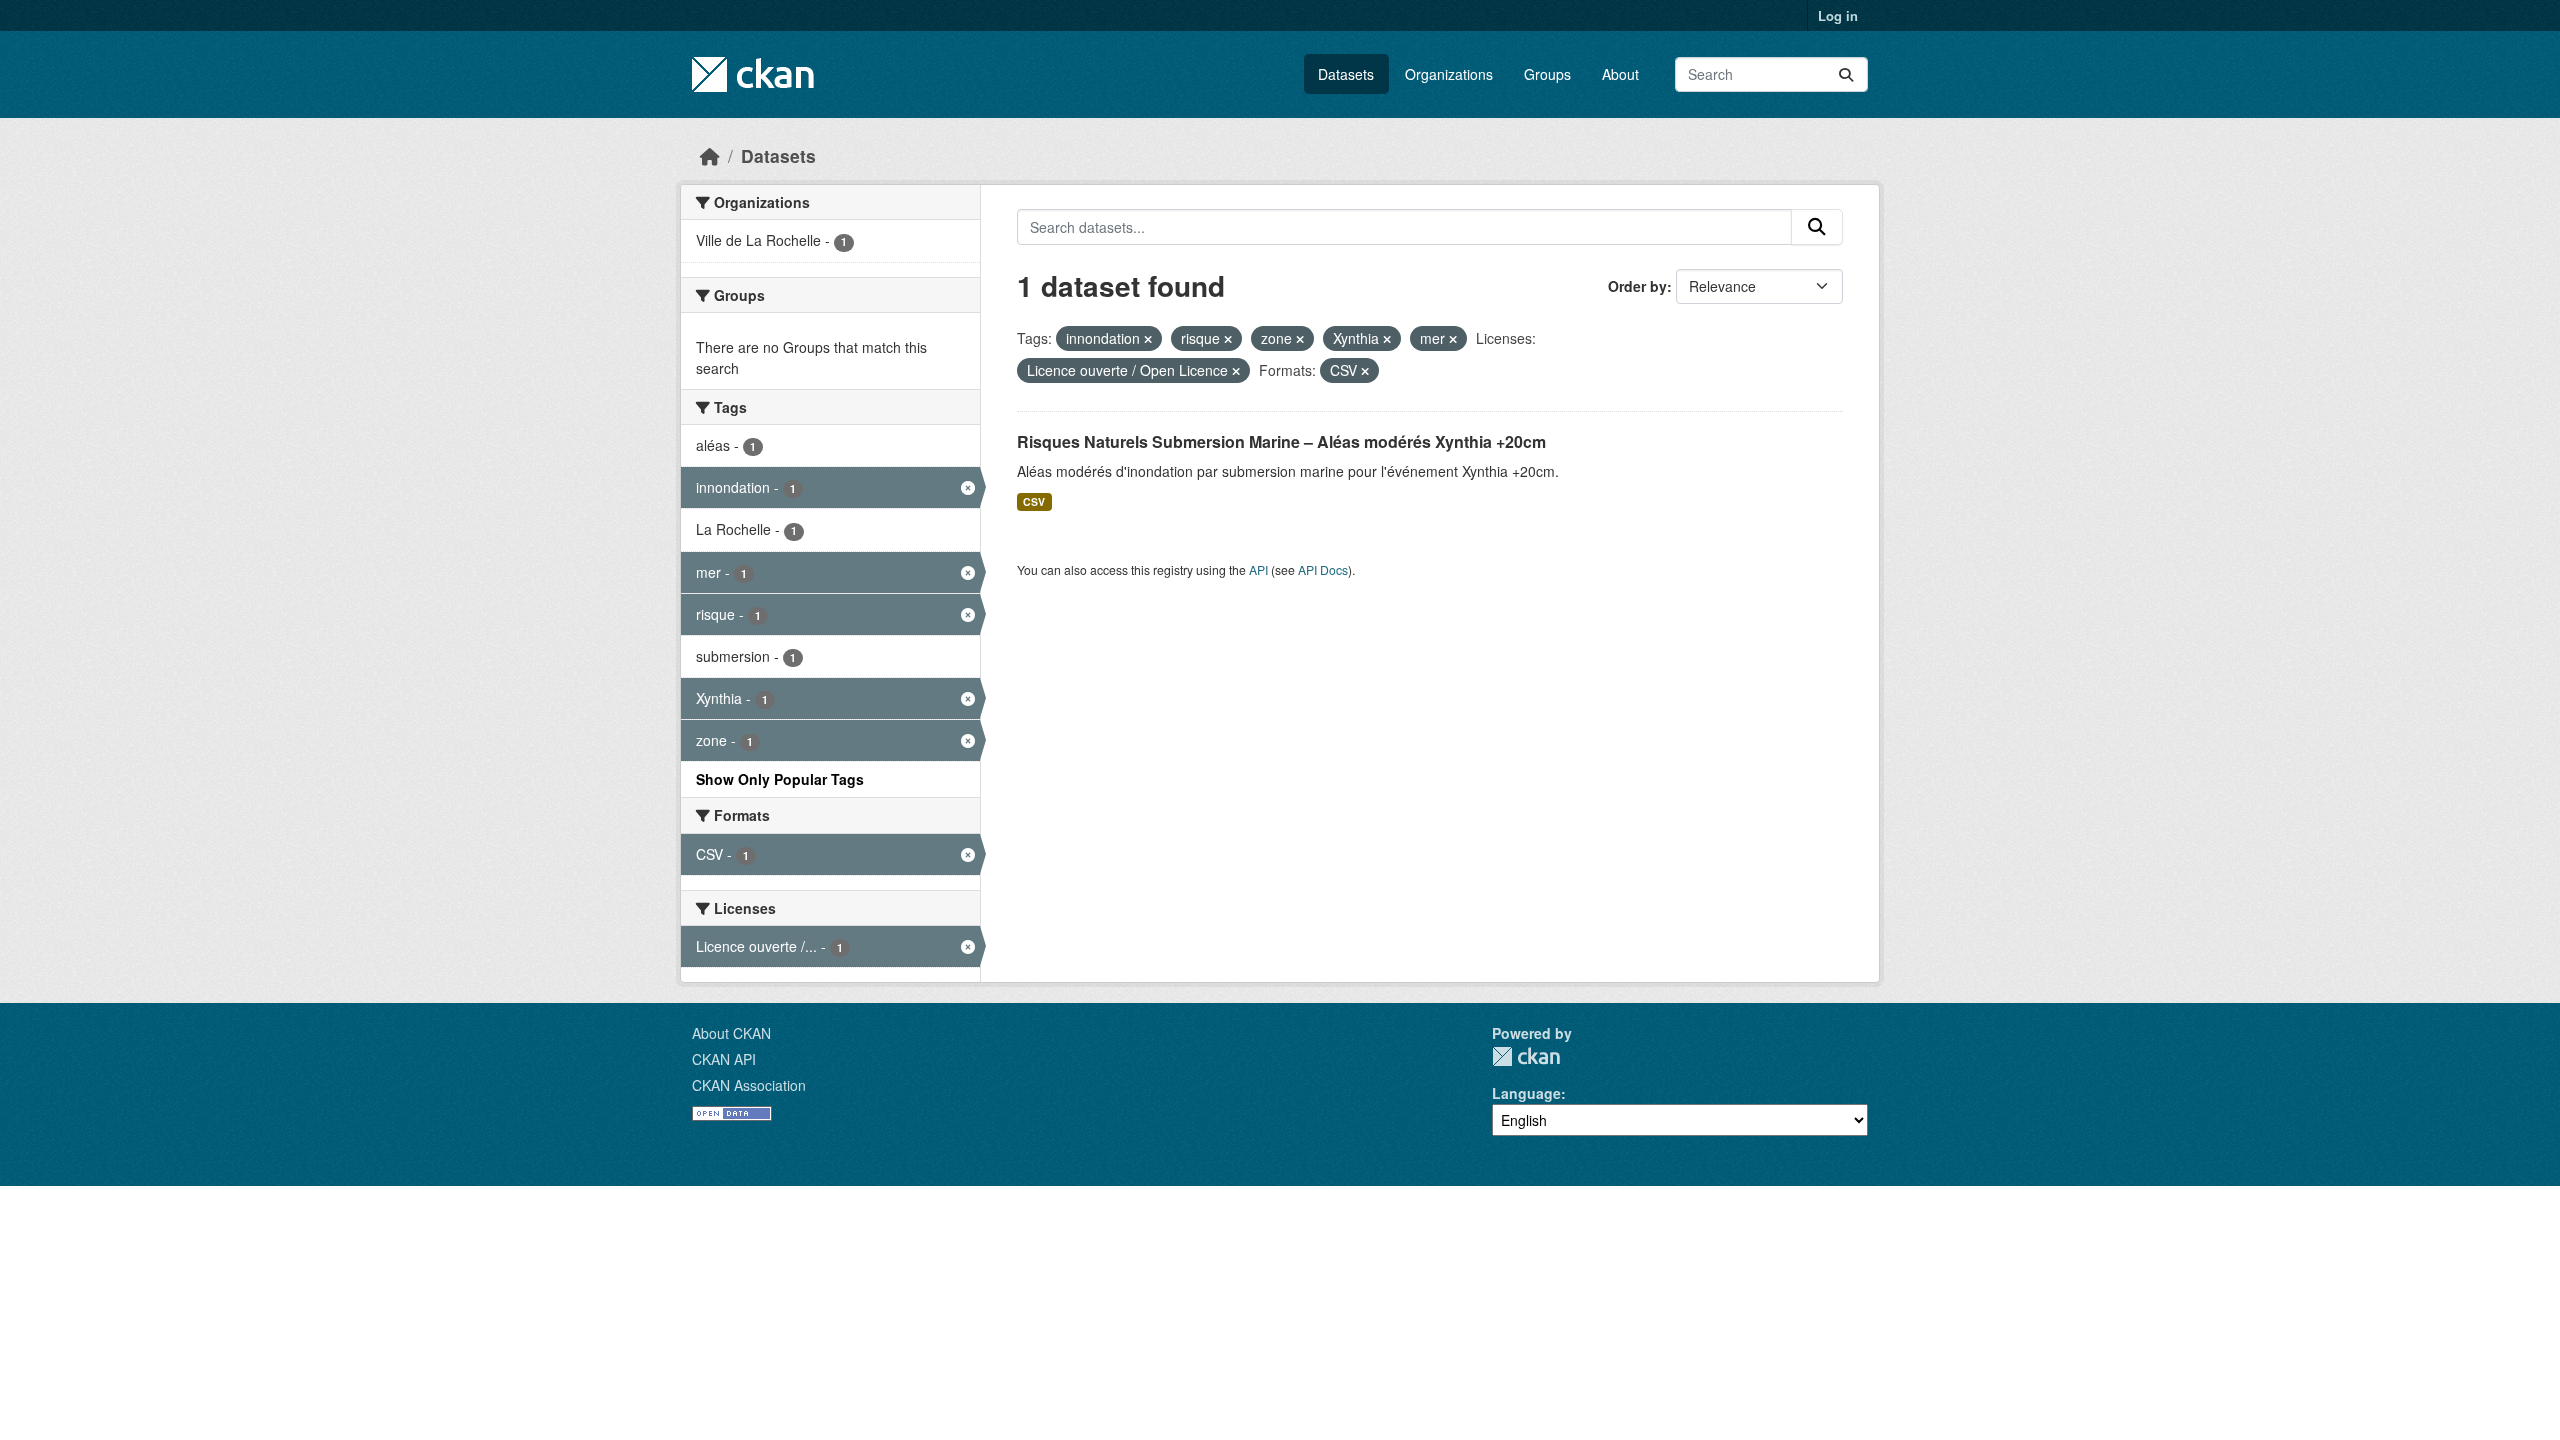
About (1620, 74)
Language (1526, 1093)
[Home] (710, 155)
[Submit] (1846, 74)
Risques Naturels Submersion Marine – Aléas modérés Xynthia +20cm (1281, 441)
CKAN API (724, 1059)
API (1258, 569)
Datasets (1346, 74)
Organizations (1449, 74)
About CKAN (731, 1033)
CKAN (1526, 1056)
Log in (1838, 15)
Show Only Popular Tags (780, 779)
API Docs (1323, 569)
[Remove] (1148, 339)
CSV (1034, 501)
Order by (1637, 286)
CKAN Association (749, 1085)
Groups (1547, 74)
